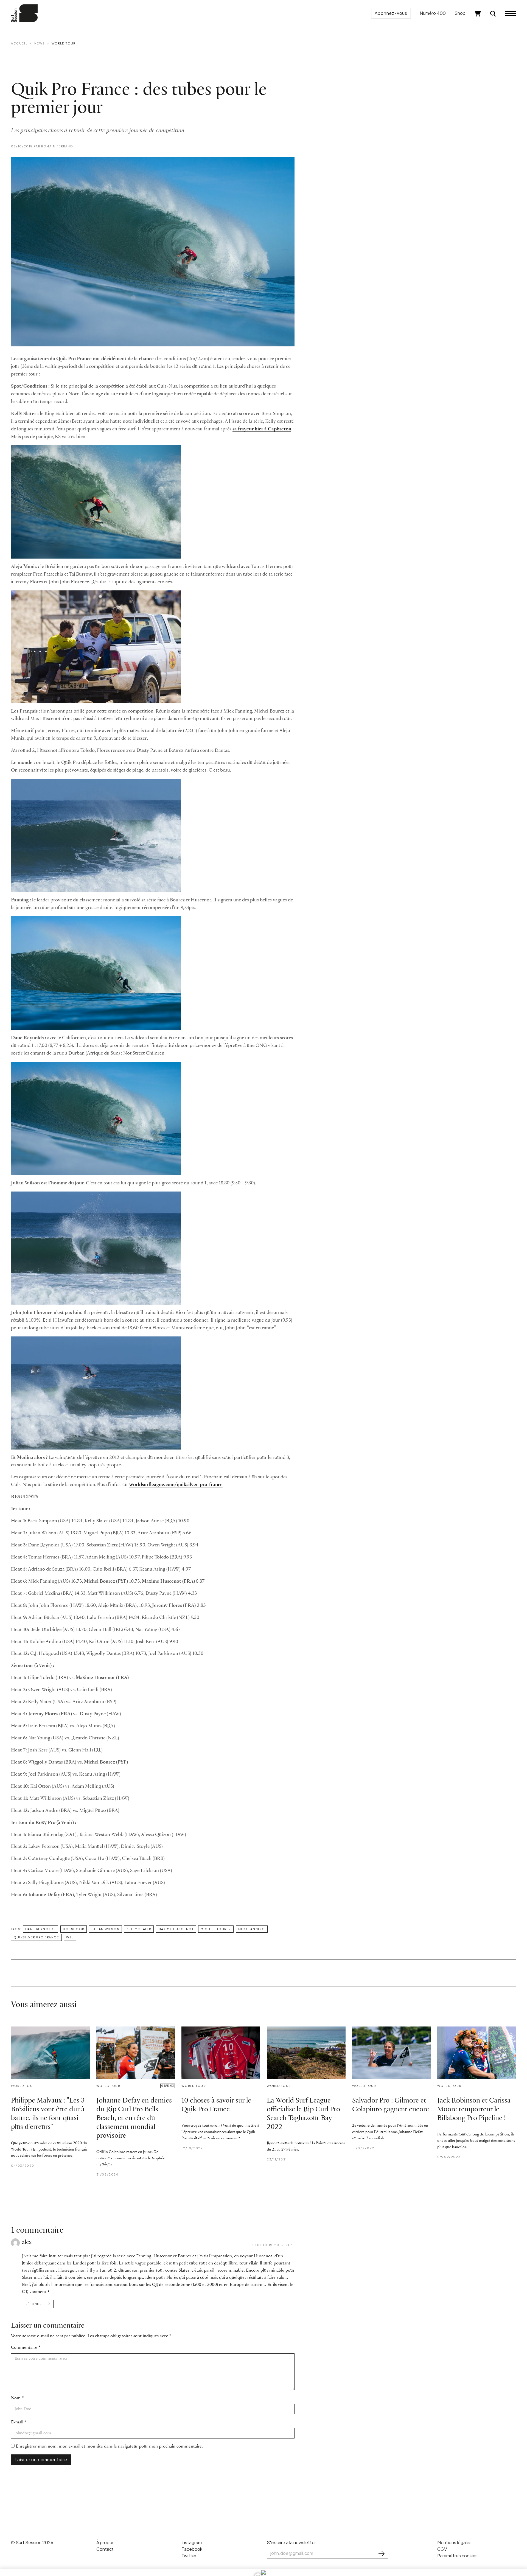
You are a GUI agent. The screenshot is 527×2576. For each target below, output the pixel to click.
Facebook (192, 2549)
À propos (105, 2542)
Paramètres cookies (457, 2556)
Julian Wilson (105, 1929)
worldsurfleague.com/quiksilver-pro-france (176, 1485)
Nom (16, 2398)
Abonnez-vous (391, 13)
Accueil (19, 43)
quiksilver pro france (36, 1937)
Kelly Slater (139, 1929)
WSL (70, 1937)
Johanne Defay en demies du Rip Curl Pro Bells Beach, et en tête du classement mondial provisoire (134, 2118)
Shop (460, 13)
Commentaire (24, 2347)
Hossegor (74, 1929)
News (40, 43)
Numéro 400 (433, 13)
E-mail (17, 2422)
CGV (442, 2549)
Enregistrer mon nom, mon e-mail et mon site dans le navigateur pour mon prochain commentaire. (109, 2446)
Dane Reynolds (41, 1929)
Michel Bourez (216, 1929)
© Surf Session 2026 (32, 2542)
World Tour (64, 43)
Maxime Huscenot (176, 1929)
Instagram (192, 2542)
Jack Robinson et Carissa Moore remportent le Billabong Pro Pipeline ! (474, 2110)
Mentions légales (454, 2542)
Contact (105, 2549)
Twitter (189, 2556)
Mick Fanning (252, 1929)
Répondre (34, 2304)
